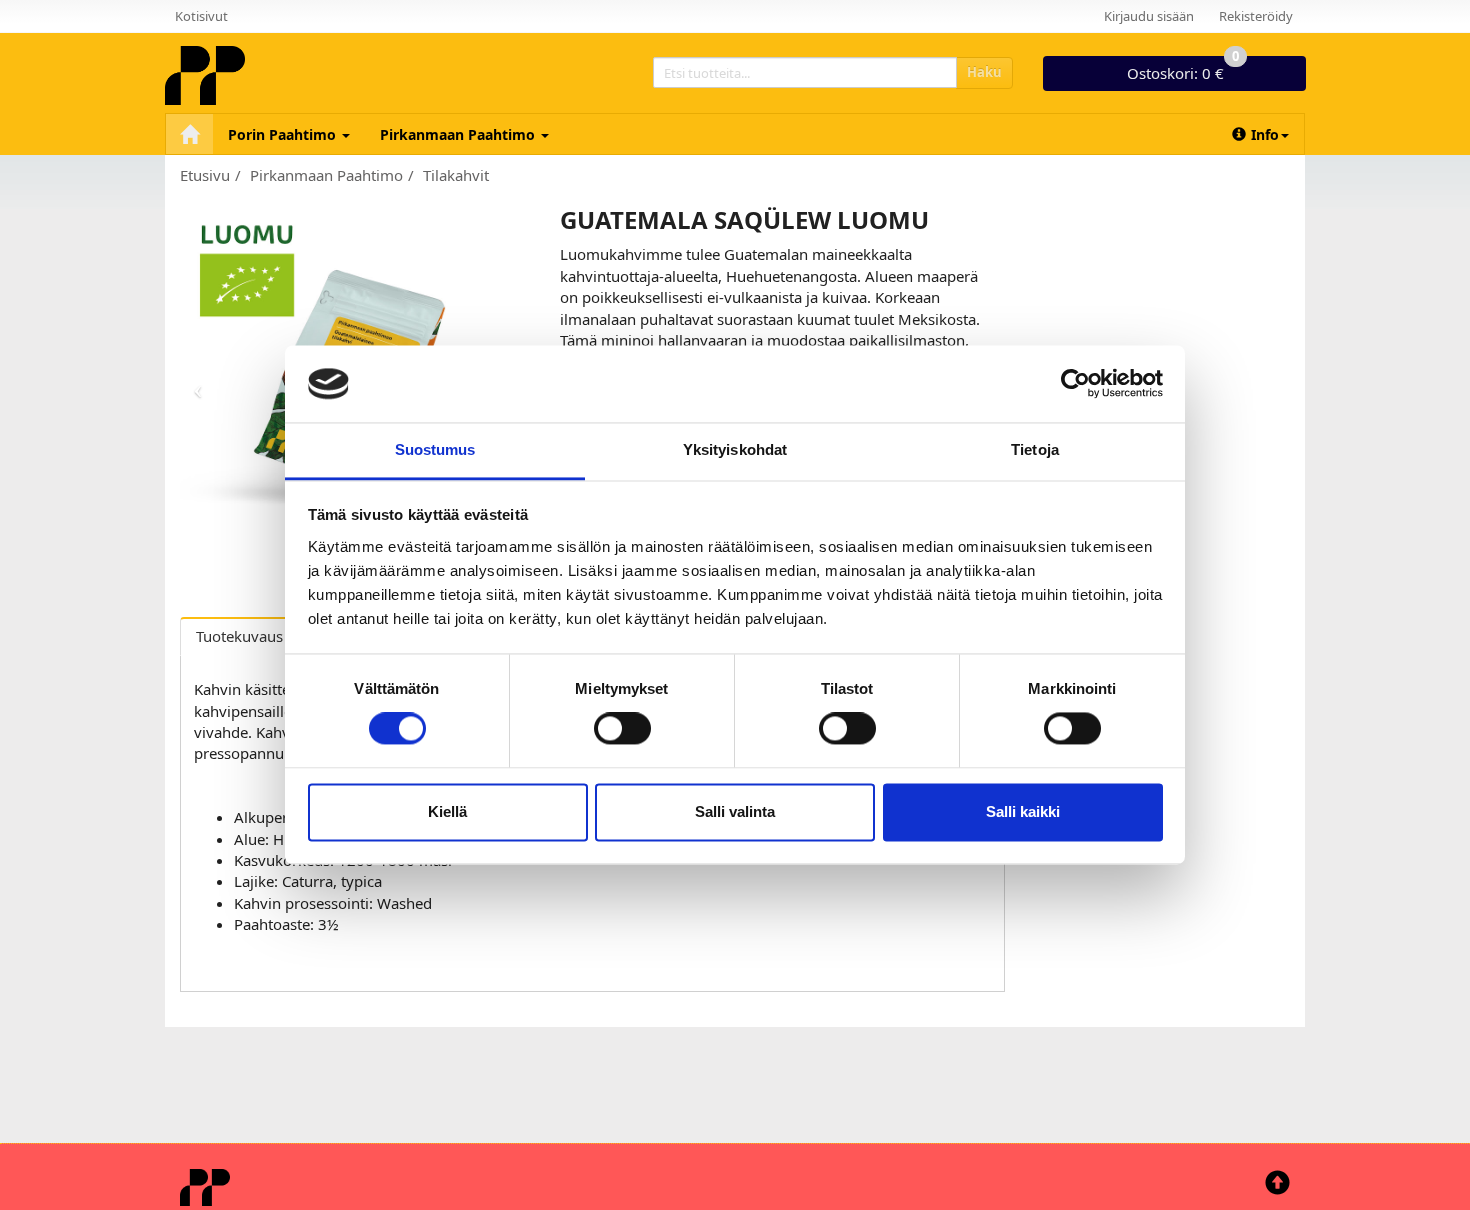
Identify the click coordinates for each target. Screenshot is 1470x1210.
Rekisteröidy (1256, 16)
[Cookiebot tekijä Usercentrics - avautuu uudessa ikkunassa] (1075, 384)
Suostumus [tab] (435, 449)
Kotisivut (201, 16)
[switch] (622, 729)
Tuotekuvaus (239, 636)
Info (1265, 134)
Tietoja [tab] (1035, 449)
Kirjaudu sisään (1149, 16)
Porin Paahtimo (284, 134)
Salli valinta (735, 811)
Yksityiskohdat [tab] (735, 449)
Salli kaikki (1023, 811)
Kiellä (447, 811)
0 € (1183, 69)
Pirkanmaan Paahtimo (459, 134)
